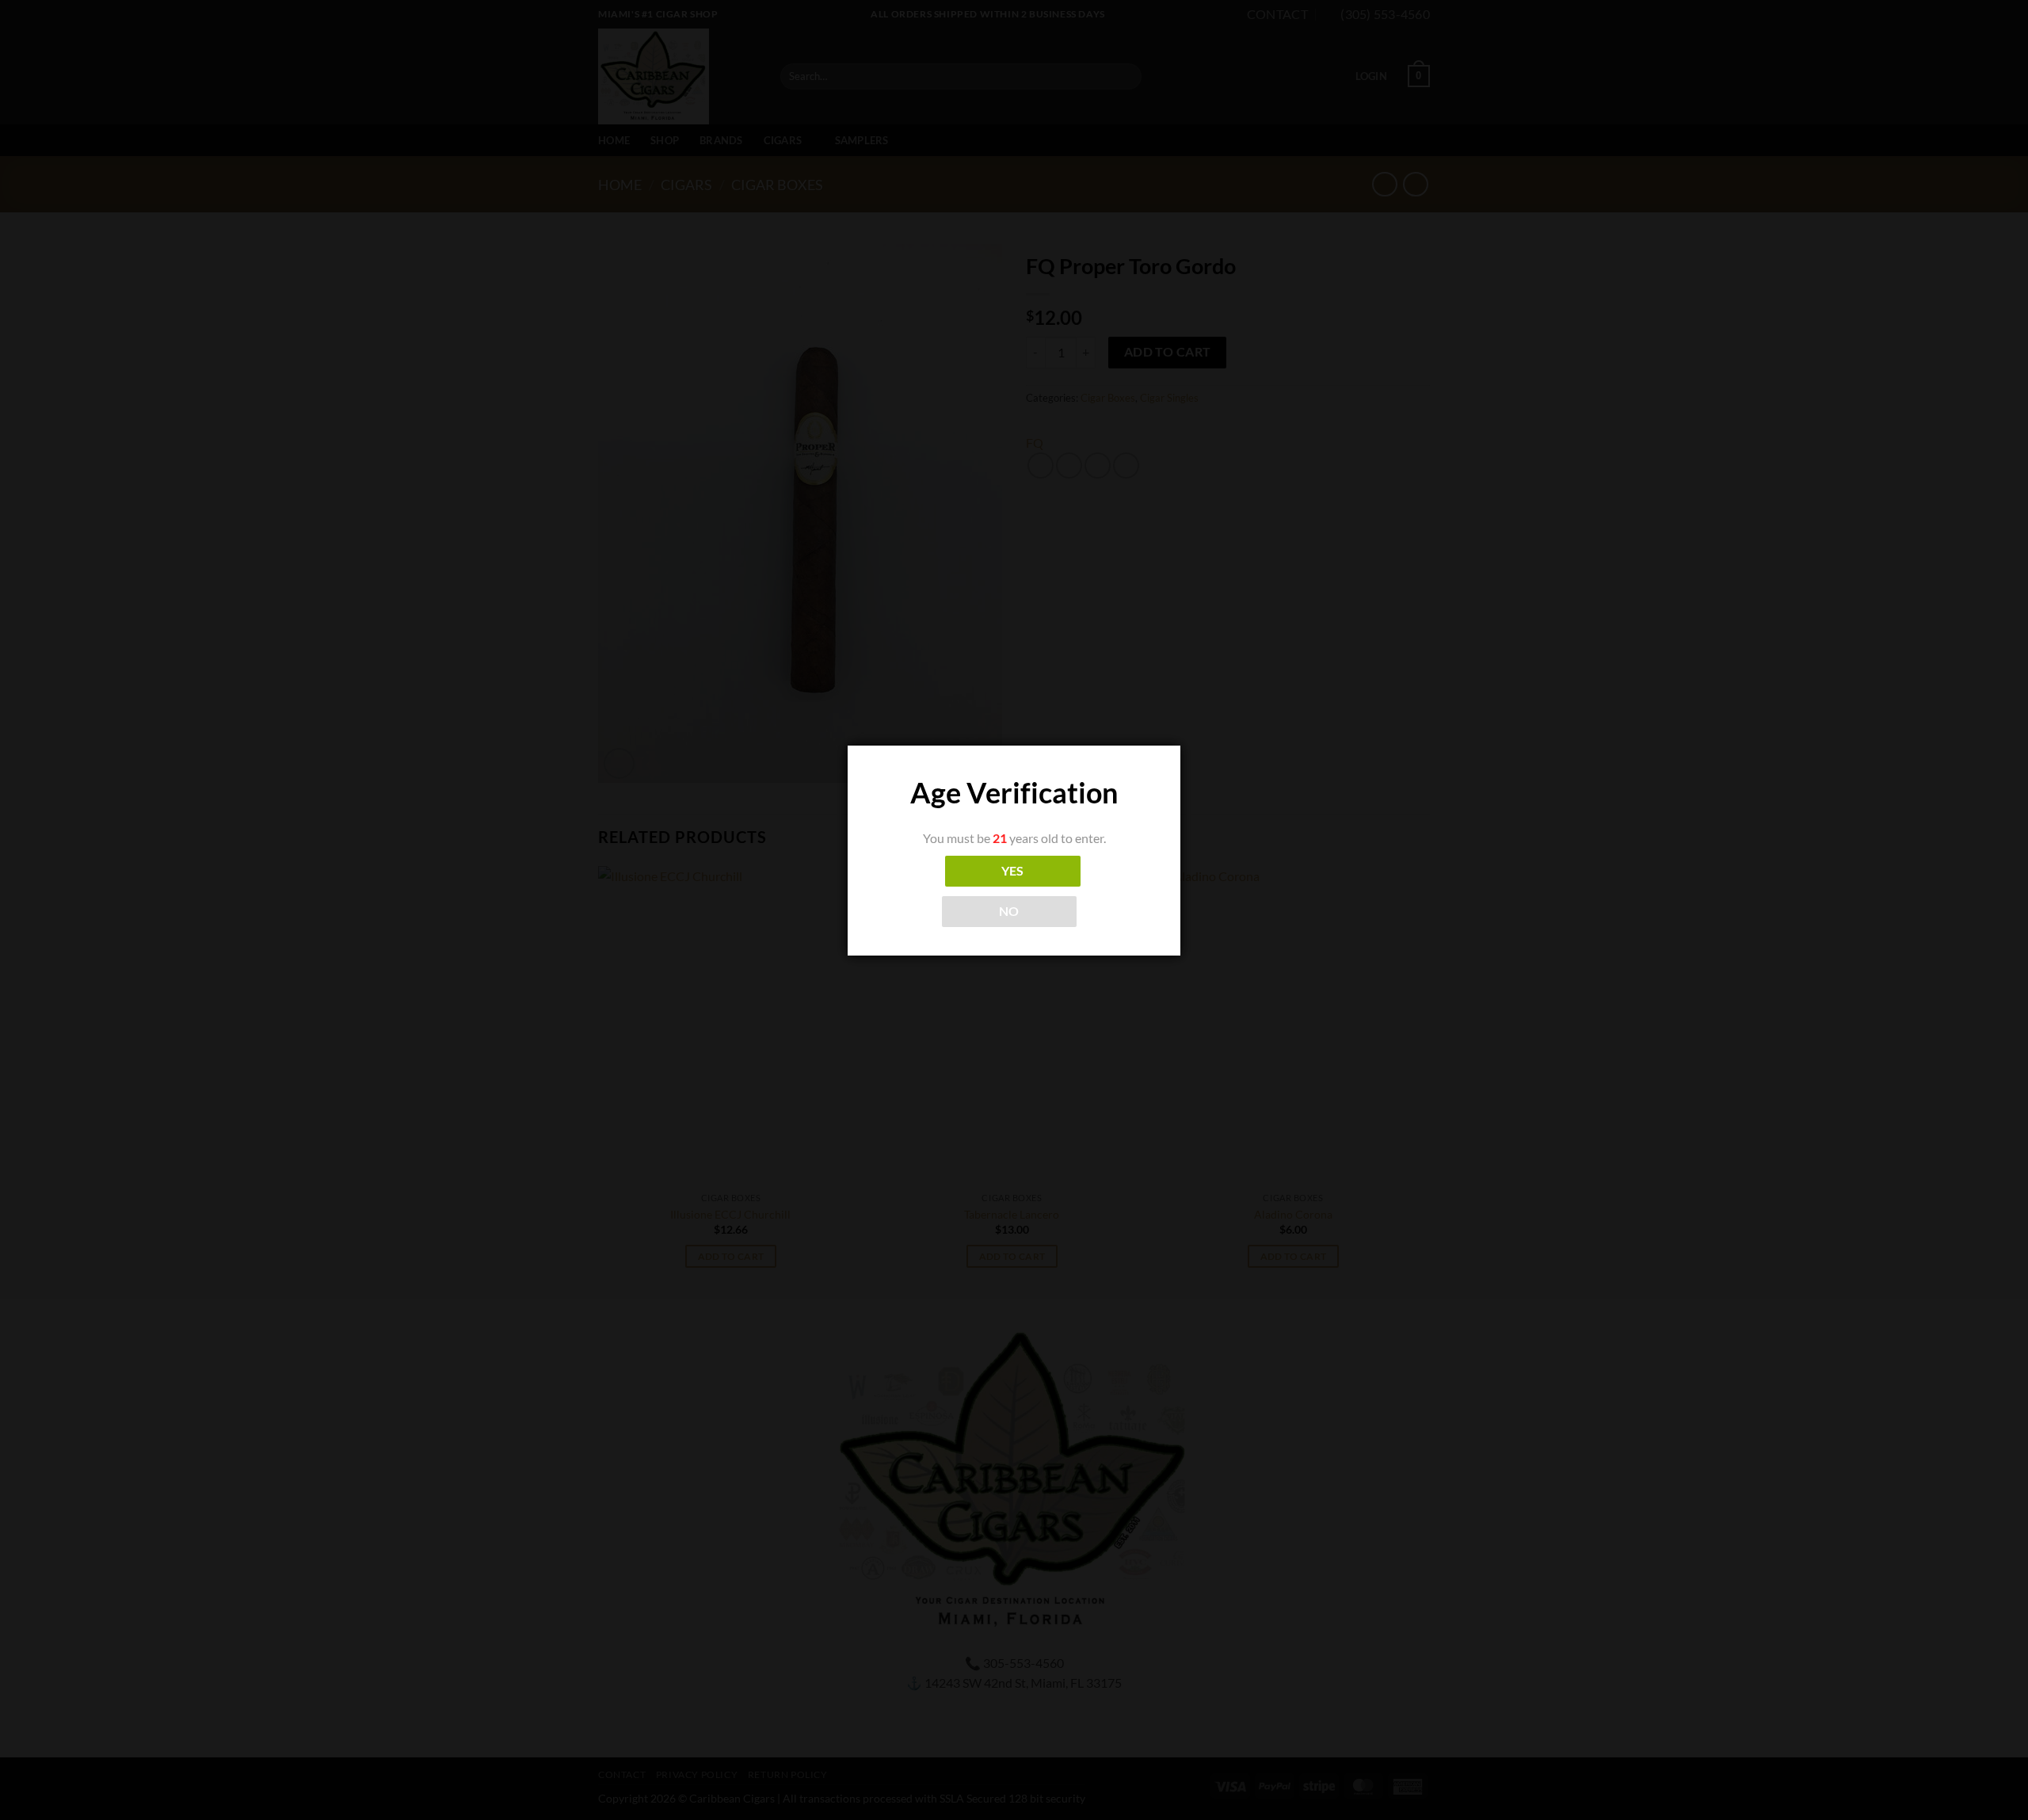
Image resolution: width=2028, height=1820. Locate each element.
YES (1013, 871)
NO (1009, 911)
